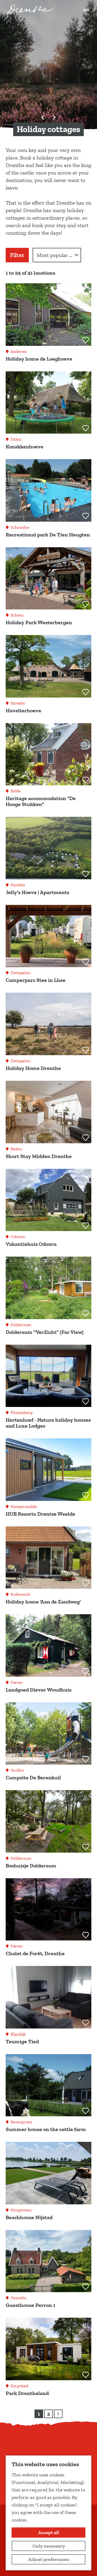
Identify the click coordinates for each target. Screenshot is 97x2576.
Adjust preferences (49, 2559)
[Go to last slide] (43, 117)
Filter (17, 255)
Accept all (49, 2533)
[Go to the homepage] (29, 9)
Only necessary (49, 2546)
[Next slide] (54, 117)
